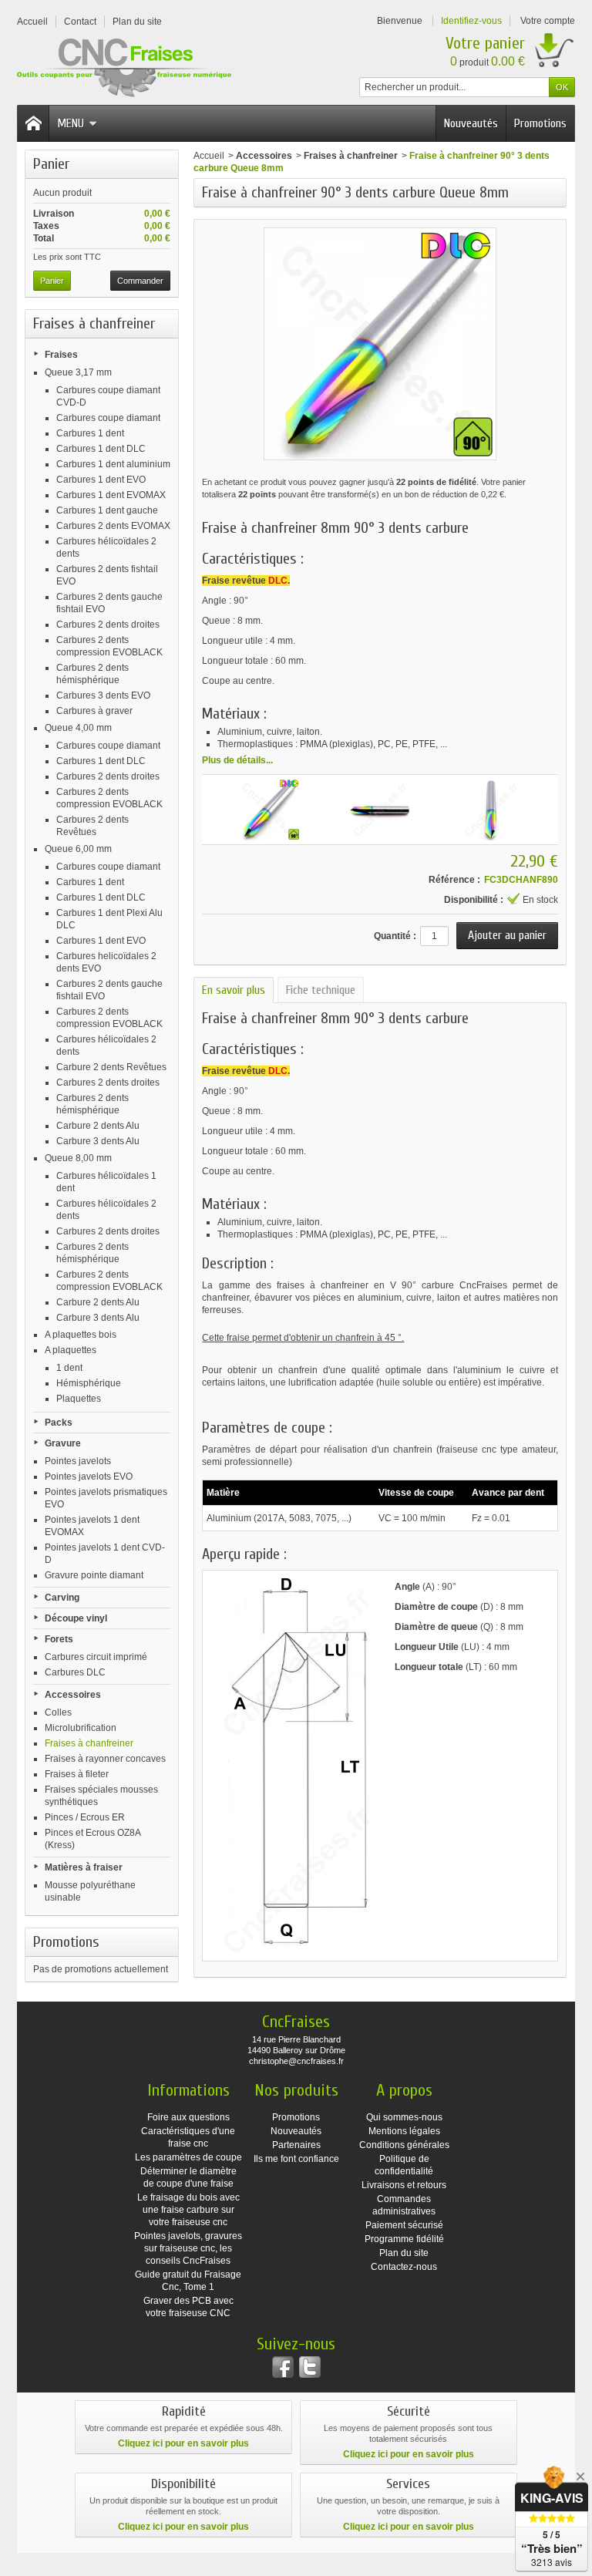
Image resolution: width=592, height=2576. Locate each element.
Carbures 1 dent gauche (107, 510)
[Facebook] (283, 2367)
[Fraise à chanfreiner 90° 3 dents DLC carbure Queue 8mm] (269, 810)
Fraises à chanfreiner (89, 1743)
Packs (59, 1423)
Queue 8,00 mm (78, 1158)
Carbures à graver (94, 711)
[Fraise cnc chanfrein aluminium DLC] (491, 810)
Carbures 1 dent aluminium (113, 464)
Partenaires (296, 2145)
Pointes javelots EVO (89, 1477)
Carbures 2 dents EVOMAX (113, 526)
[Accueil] (33, 123)
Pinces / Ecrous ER (85, 1817)
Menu (71, 123)
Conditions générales (404, 2145)
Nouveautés (471, 123)
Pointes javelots (78, 1461)
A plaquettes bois (81, 1335)
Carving (62, 1598)
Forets (59, 1639)
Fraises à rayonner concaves (105, 1759)
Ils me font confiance (296, 2159)
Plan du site (404, 2253)
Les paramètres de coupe (188, 2157)
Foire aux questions (188, 2117)
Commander (140, 281)
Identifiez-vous (471, 21)
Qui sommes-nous (404, 2117)
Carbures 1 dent (90, 433)
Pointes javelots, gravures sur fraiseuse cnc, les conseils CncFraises (188, 2248)
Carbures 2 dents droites (108, 625)
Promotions (540, 123)
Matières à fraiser (84, 1867)
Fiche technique (321, 990)
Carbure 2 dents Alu (98, 1126)
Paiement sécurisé (404, 2225)
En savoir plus (234, 990)
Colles (58, 1712)
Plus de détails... (237, 760)
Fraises (61, 355)
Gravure (63, 1443)
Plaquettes (79, 1399)
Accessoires (73, 1695)
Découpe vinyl (76, 1618)
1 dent (69, 1368)
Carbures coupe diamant (108, 418)
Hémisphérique (89, 1383)
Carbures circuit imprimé (96, 1657)
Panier (51, 164)
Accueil (209, 156)
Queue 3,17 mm (78, 372)
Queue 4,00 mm (78, 728)
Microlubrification (81, 1728)
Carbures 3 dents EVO (103, 695)
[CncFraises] (124, 68)
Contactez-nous (404, 2267)
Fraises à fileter (77, 1774)
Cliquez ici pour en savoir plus (183, 2443)
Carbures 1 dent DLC (101, 449)
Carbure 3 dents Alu (98, 1141)
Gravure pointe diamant (94, 1575)
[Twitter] (310, 2367)
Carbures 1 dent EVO (101, 480)
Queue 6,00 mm (78, 849)
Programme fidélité (404, 2239)
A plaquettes (71, 1350)
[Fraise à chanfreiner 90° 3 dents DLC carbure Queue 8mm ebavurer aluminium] (380, 810)
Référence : (454, 880)
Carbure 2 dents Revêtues (111, 1067)
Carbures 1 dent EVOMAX (111, 495)
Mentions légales (404, 2131)
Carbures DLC (75, 1672)
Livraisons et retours (404, 2185)
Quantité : (395, 936)
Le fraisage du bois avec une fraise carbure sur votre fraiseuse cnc (188, 2210)
